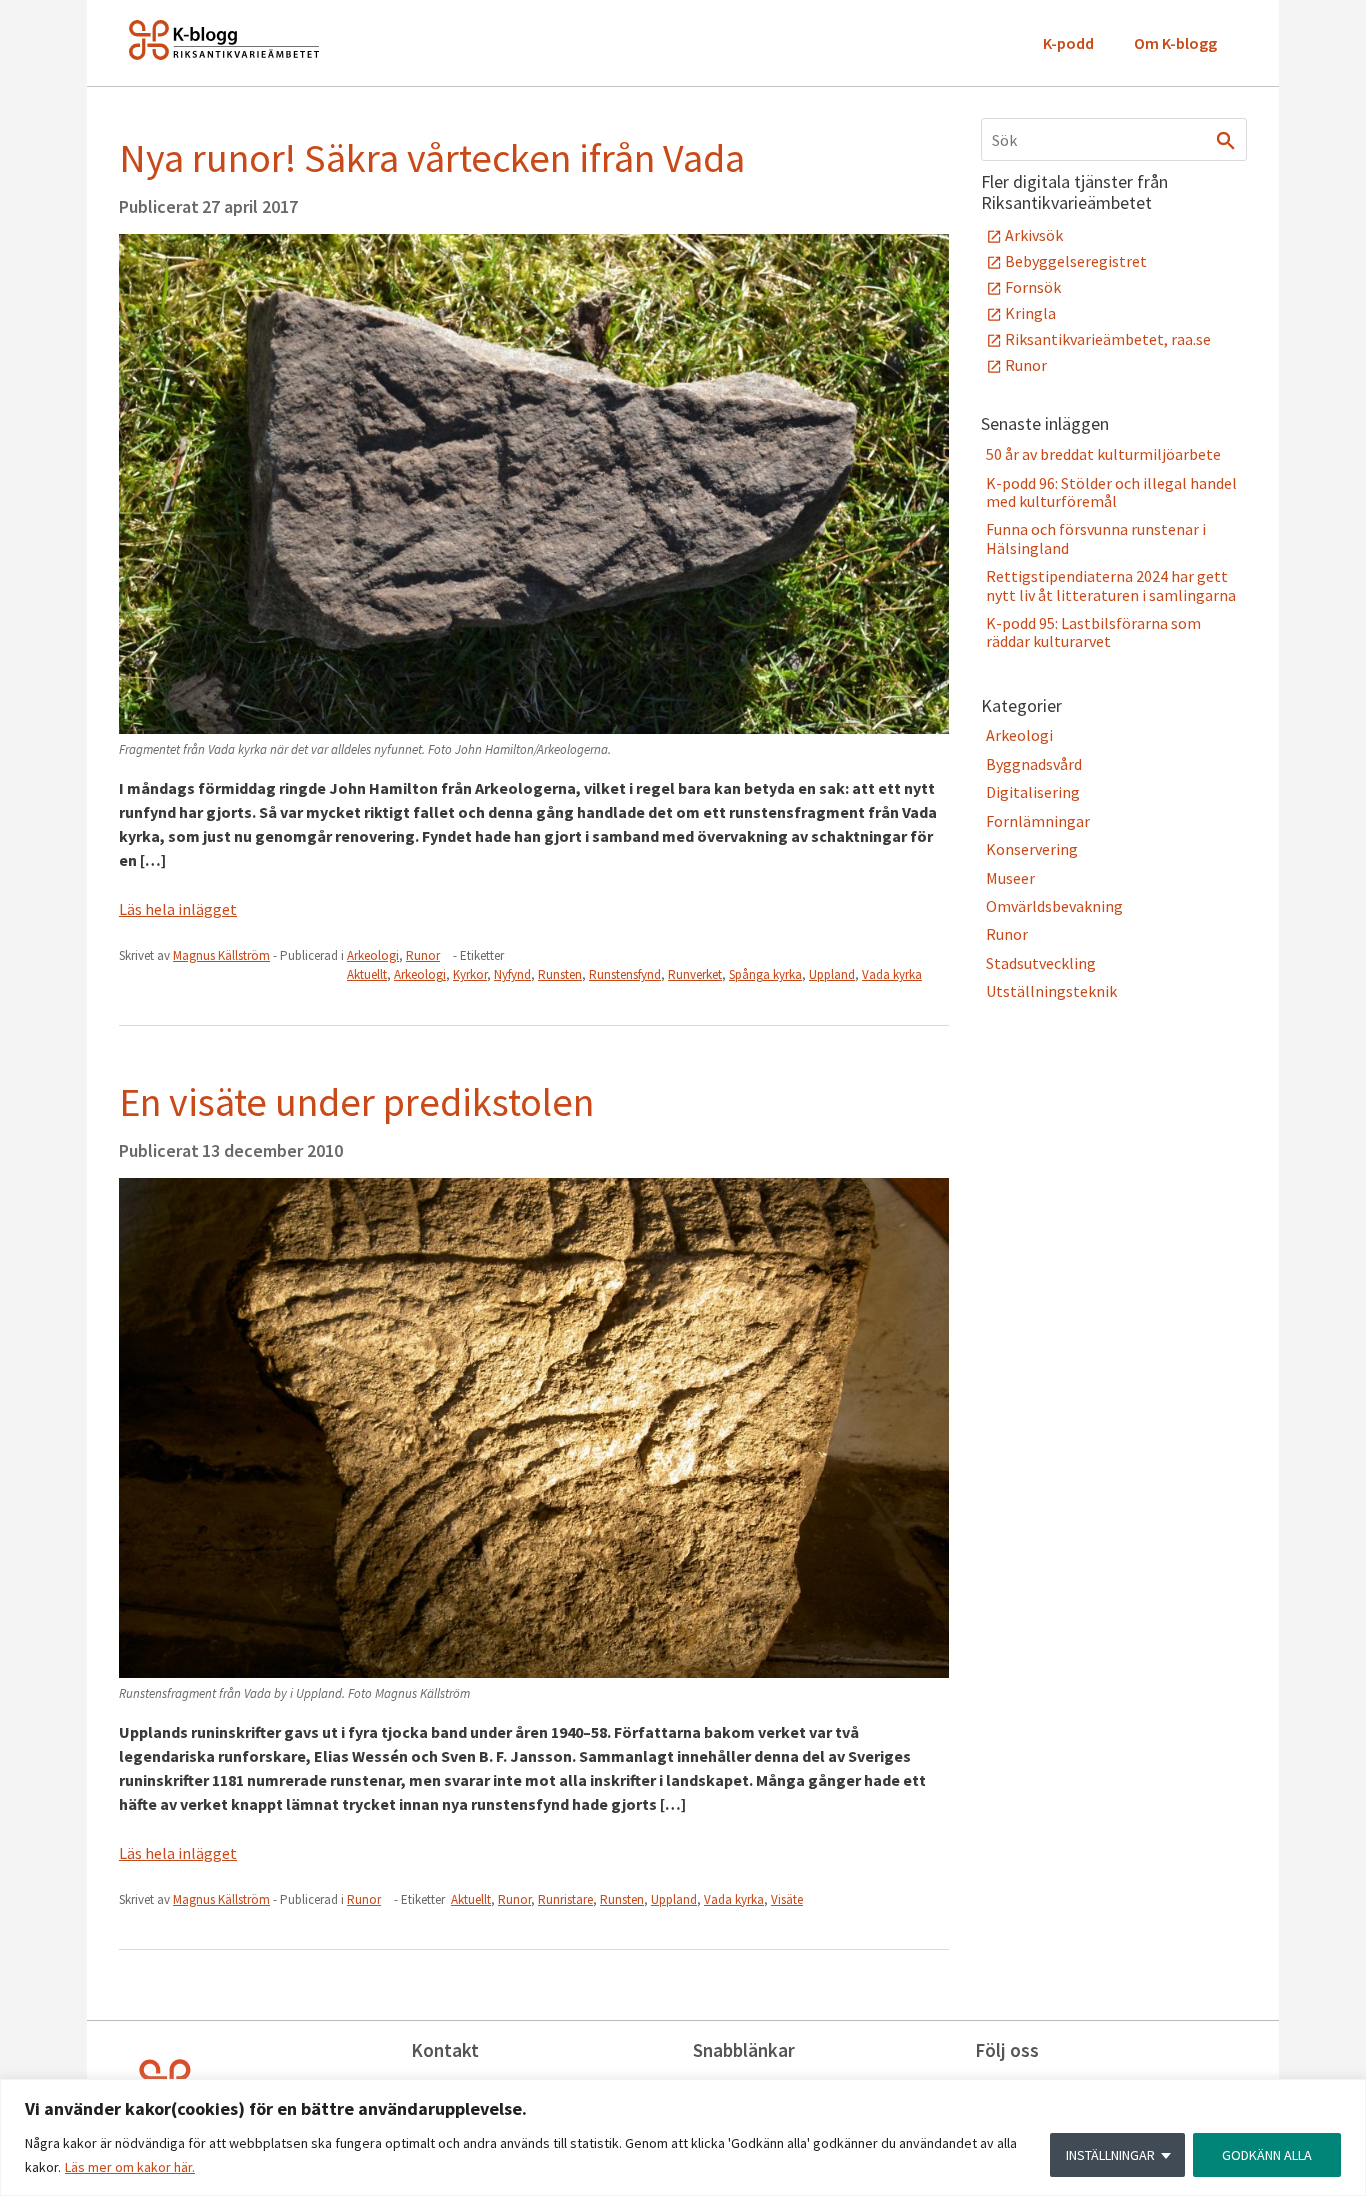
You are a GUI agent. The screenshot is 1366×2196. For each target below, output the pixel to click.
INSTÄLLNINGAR (1110, 2155)
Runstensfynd (625, 974)
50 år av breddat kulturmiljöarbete (1103, 454)
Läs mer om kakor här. (130, 2167)
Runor (423, 955)
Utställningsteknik (1051, 991)
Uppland (832, 974)
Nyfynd (512, 974)
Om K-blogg (1175, 43)
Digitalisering (1033, 792)
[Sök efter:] (1114, 139)
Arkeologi (373, 955)
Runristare (565, 1899)
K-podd (1068, 43)
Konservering (1032, 849)
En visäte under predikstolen (356, 1102)
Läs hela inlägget (178, 909)
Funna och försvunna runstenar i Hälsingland (1096, 538)
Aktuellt (367, 974)
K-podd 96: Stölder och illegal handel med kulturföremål (1111, 492)
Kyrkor (470, 974)
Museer (1010, 878)
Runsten (560, 974)
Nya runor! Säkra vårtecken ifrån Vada (432, 158)
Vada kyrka (892, 974)
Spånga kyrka (765, 974)
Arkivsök (1034, 235)
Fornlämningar (1038, 821)
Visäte (787, 1899)
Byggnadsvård (1034, 764)
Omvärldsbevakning (1054, 906)
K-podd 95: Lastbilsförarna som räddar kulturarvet (1093, 632)
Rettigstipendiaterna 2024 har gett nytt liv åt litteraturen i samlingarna (1111, 585)
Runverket (695, 974)
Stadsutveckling (1041, 963)
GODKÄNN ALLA (1267, 2155)
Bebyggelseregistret (1076, 261)
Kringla (1030, 313)
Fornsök (1033, 287)
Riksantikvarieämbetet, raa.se (1108, 339)
